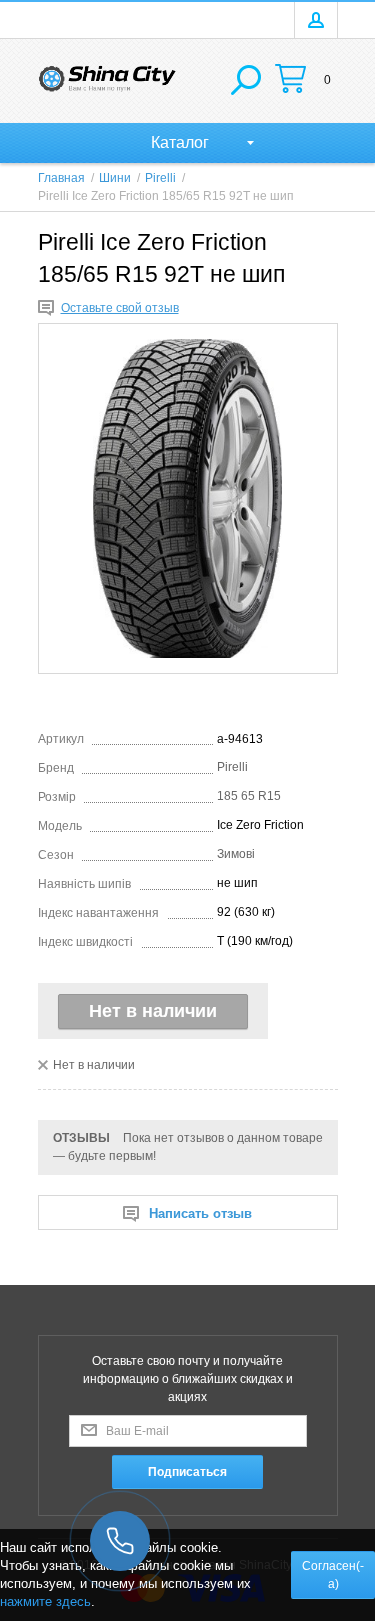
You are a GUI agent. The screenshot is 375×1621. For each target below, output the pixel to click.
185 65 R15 (249, 796)
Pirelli (232, 767)
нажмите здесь (45, 1601)
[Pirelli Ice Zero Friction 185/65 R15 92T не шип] (188, 498)
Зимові (236, 854)
